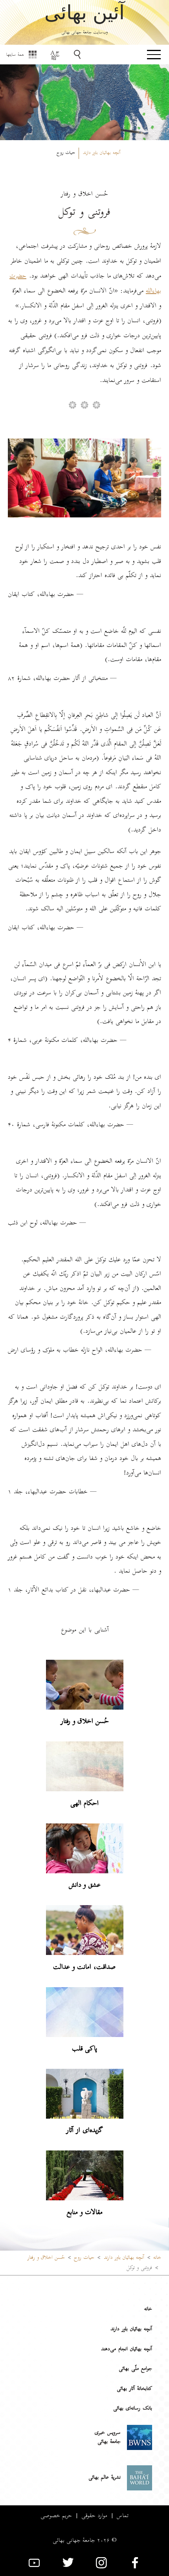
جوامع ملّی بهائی (135, 2369)
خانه (157, 2258)
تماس (123, 2516)
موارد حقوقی (94, 2516)
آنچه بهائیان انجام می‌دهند (127, 2349)
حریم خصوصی (56, 2516)
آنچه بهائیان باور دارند (131, 2329)
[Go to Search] (79, 55)
